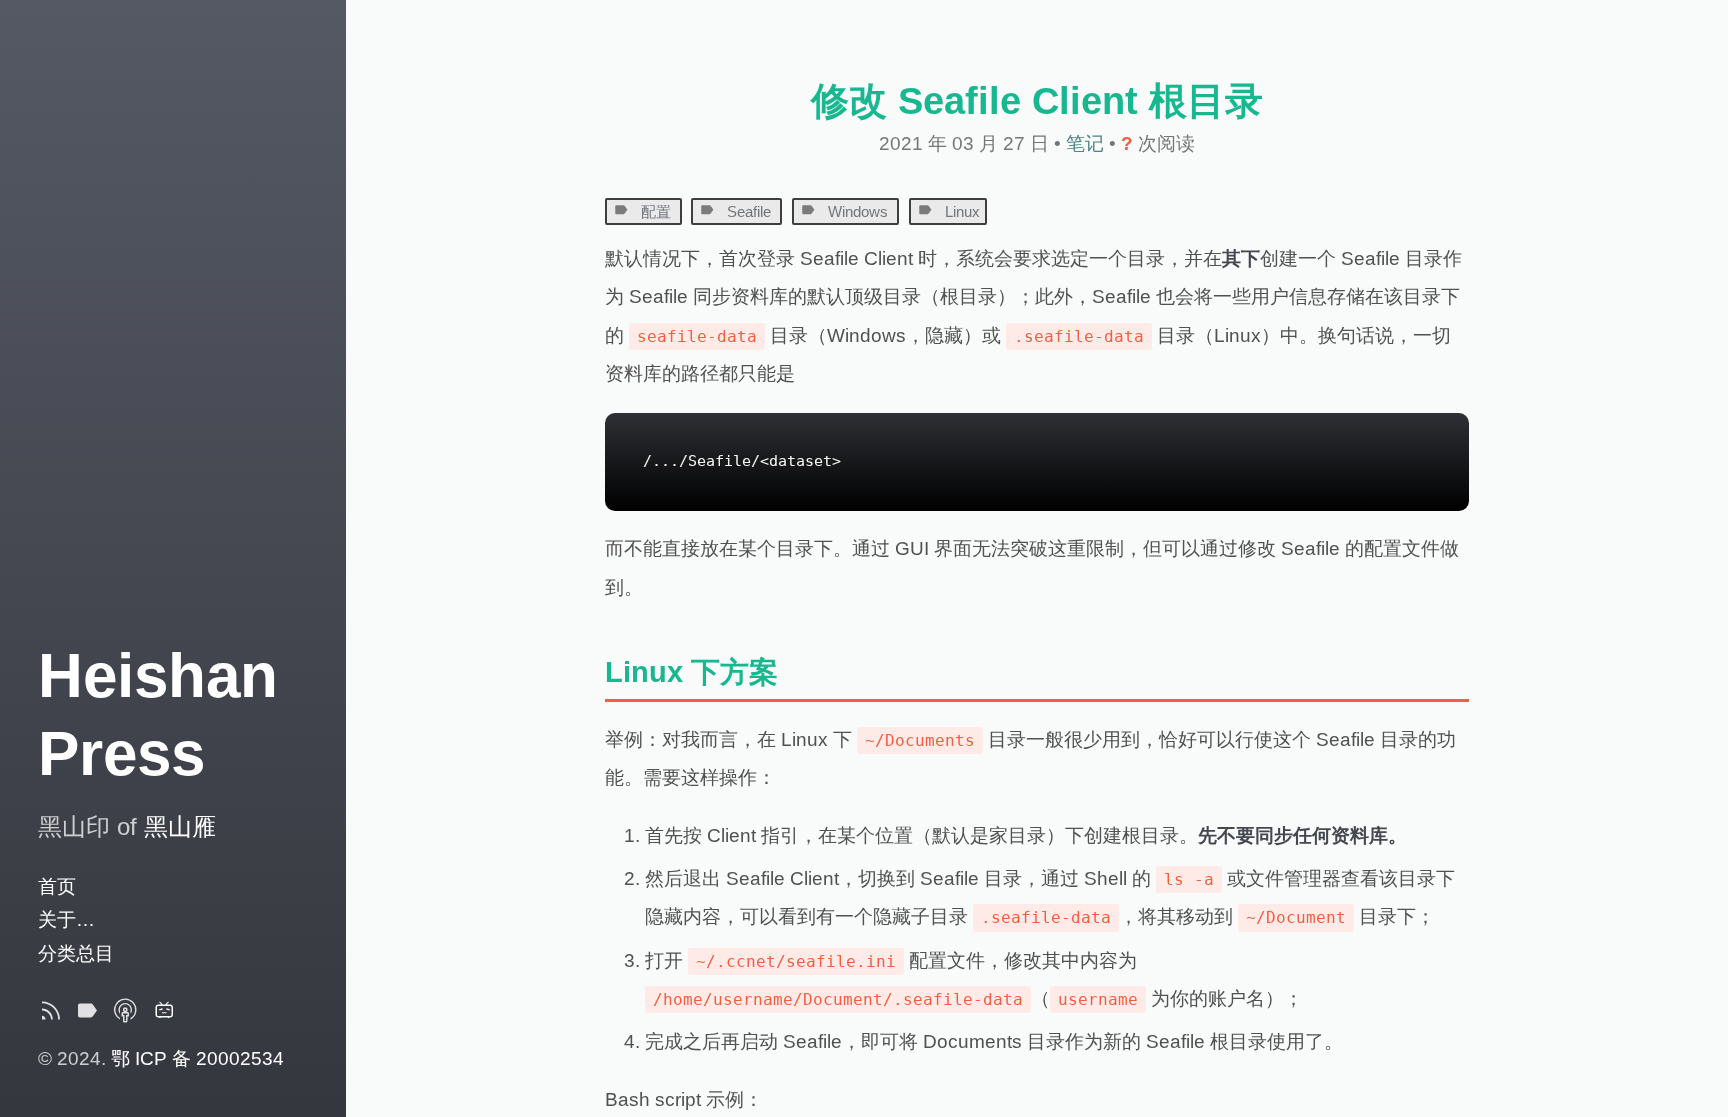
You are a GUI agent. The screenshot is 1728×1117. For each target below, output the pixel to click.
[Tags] (87, 1015)
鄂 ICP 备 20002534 (197, 1058)
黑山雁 (180, 826)
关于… (66, 919)
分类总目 (76, 953)
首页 (57, 886)
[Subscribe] (51, 1015)
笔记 (1087, 143)
